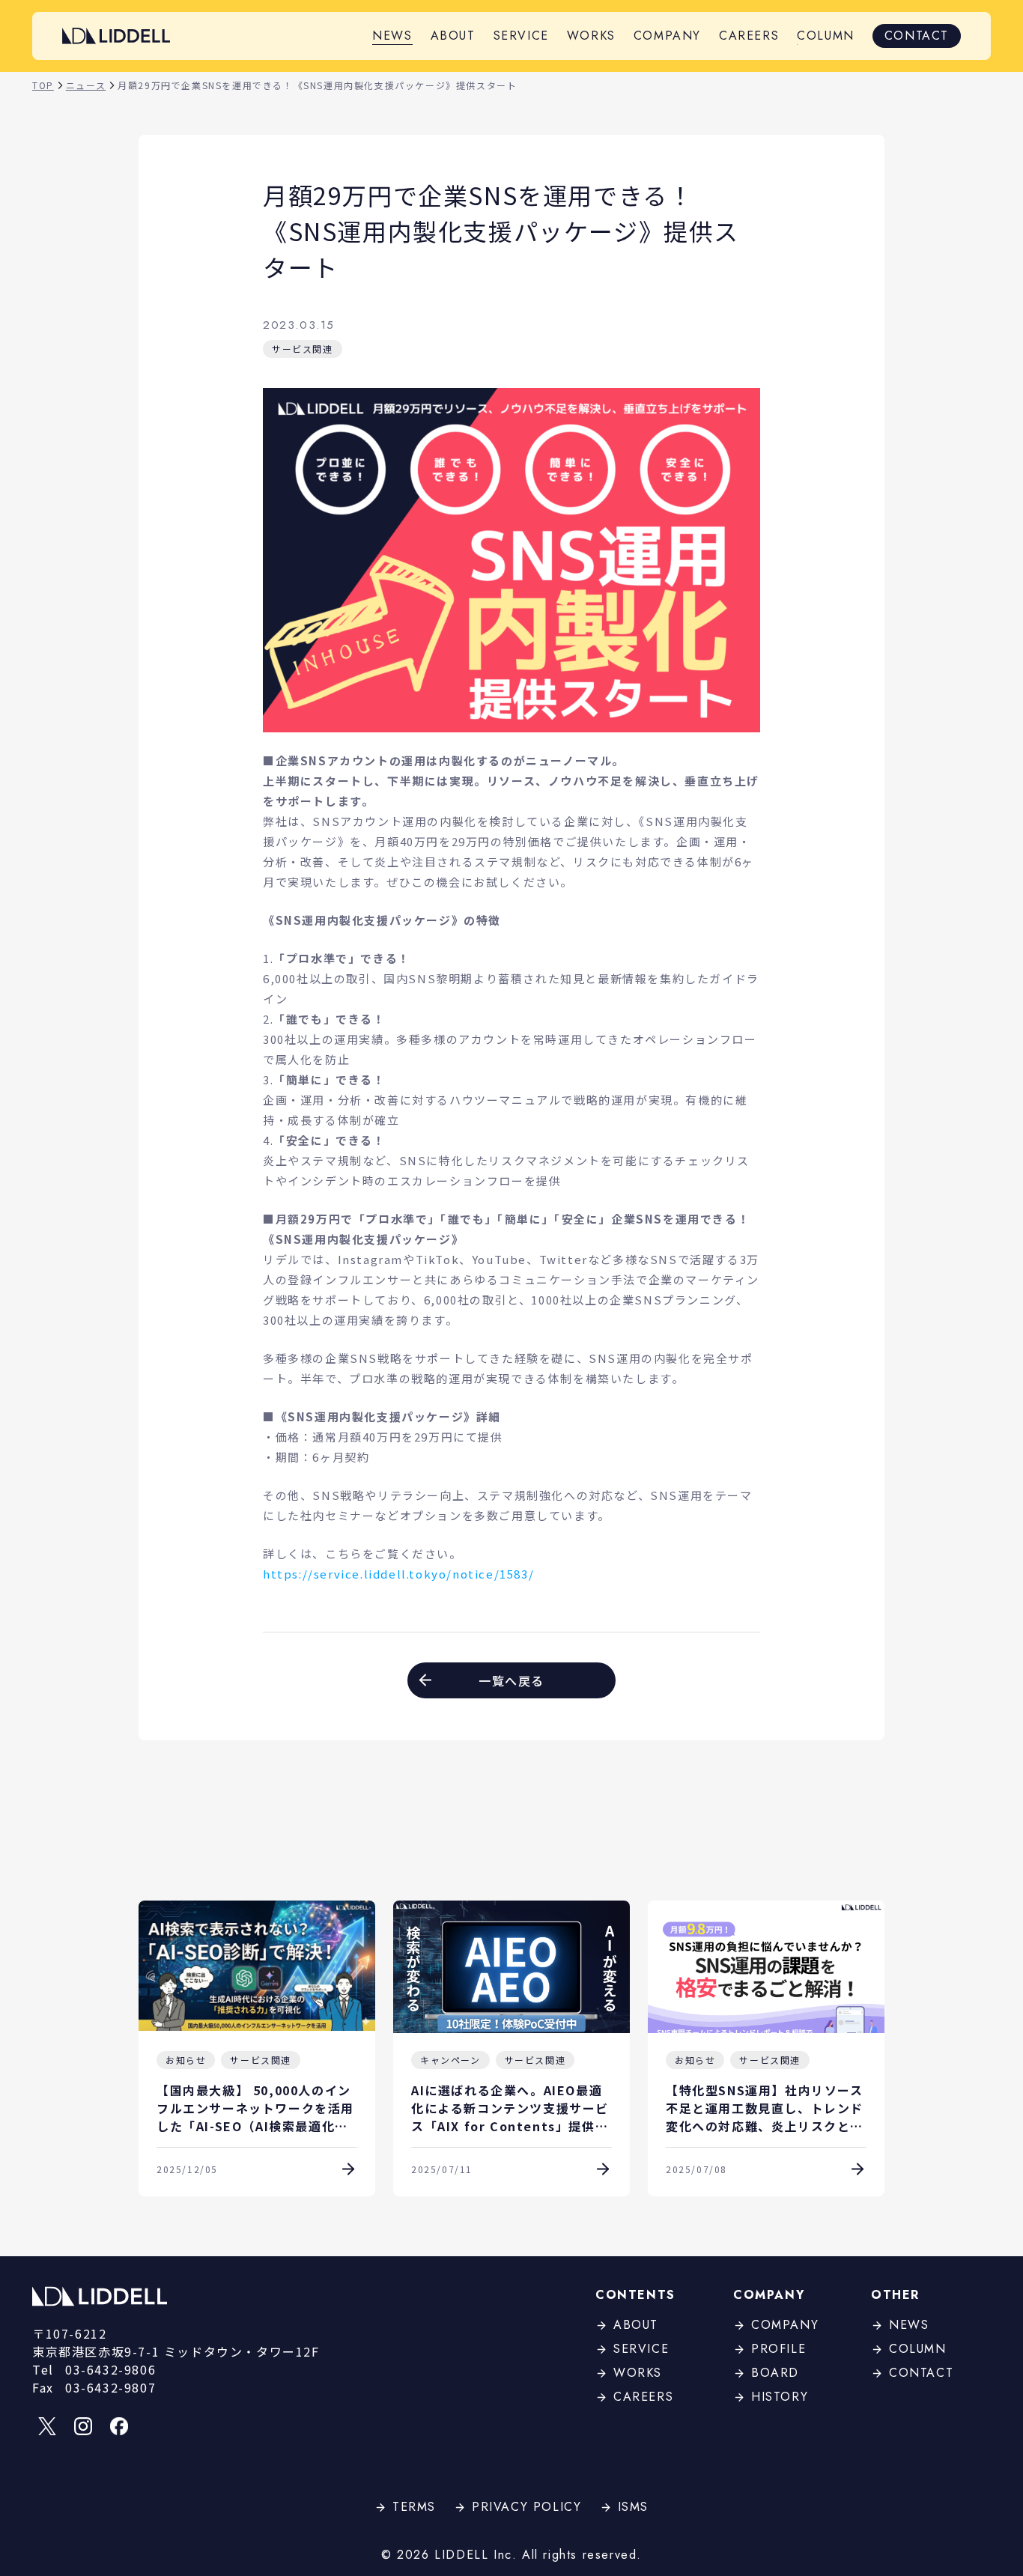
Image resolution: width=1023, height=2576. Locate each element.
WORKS (591, 36)
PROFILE (778, 2349)
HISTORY (780, 2397)
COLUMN (826, 36)
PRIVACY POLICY (526, 2507)
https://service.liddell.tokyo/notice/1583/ (398, 1574)
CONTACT (917, 36)
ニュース (86, 85)
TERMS (414, 2507)
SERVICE (521, 36)
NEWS (392, 36)
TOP (43, 85)
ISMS (633, 2507)
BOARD (775, 2373)
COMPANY (667, 36)
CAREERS (749, 36)
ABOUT (453, 36)
